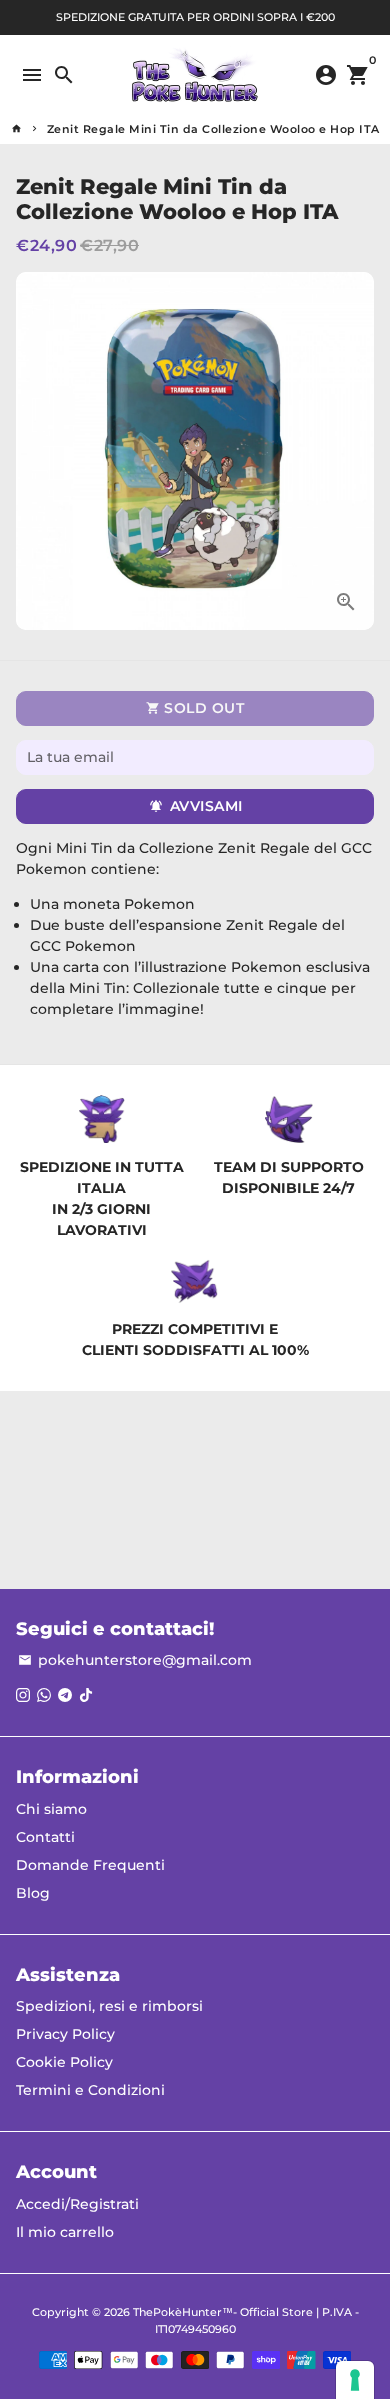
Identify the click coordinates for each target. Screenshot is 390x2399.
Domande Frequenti (90, 1865)
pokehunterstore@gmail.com (135, 1660)
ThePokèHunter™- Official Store (223, 2312)
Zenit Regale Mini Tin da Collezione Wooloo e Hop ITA (213, 129)
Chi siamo (51, 1809)
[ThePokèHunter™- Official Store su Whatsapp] (44, 1695)
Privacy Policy (65, 2034)
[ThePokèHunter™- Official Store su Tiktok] (86, 1695)
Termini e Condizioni (90, 2090)
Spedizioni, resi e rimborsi (109, 2006)
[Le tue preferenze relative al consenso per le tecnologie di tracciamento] (355, 2380)
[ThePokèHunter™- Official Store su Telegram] (65, 1695)
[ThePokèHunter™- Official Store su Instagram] (23, 1695)
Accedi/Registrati (77, 2204)
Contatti (45, 1837)
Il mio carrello (65, 2232)
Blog (33, 1893)
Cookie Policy (64, 2062)
